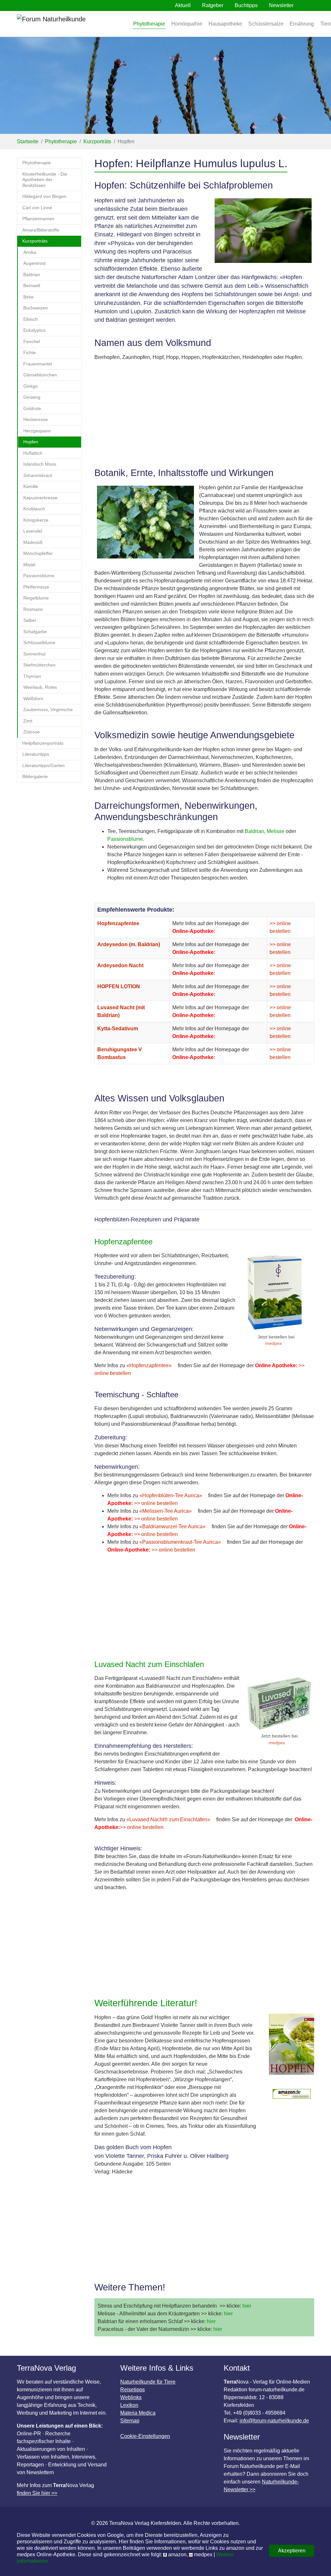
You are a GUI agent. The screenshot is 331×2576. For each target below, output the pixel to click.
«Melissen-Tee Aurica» (165, 1511)
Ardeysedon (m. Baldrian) (129, 944)
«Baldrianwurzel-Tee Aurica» (172, 1526)
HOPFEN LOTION (119, 986)
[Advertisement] (204, 414)
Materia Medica (138, 2413)
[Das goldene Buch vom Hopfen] (292, 2047)
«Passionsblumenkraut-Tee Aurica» (180, 1542)
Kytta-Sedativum (118, 1028)
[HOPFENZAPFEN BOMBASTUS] (276, 1293)
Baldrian (254, 831)
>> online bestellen (155, 1503)
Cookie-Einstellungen (145, 2436)
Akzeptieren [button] (292, 2551)
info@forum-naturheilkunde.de (274, 2421)
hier (246, 2306)
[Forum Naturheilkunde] (70, 24)
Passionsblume (125, 839)
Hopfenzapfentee (118, 923)
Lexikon (129, 2405)
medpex (274, 1343)
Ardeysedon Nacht (120, 965)
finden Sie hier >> (37, 2493)
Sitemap (130, 2421)
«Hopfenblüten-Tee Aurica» (171, 1495)
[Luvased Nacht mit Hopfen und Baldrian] (279, 1703)
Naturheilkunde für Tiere (148, 2382)
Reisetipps (133, 2390)
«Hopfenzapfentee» (149, 1365)
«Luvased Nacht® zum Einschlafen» (168, 1819)
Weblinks (131, 2397)
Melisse (276, 831)
